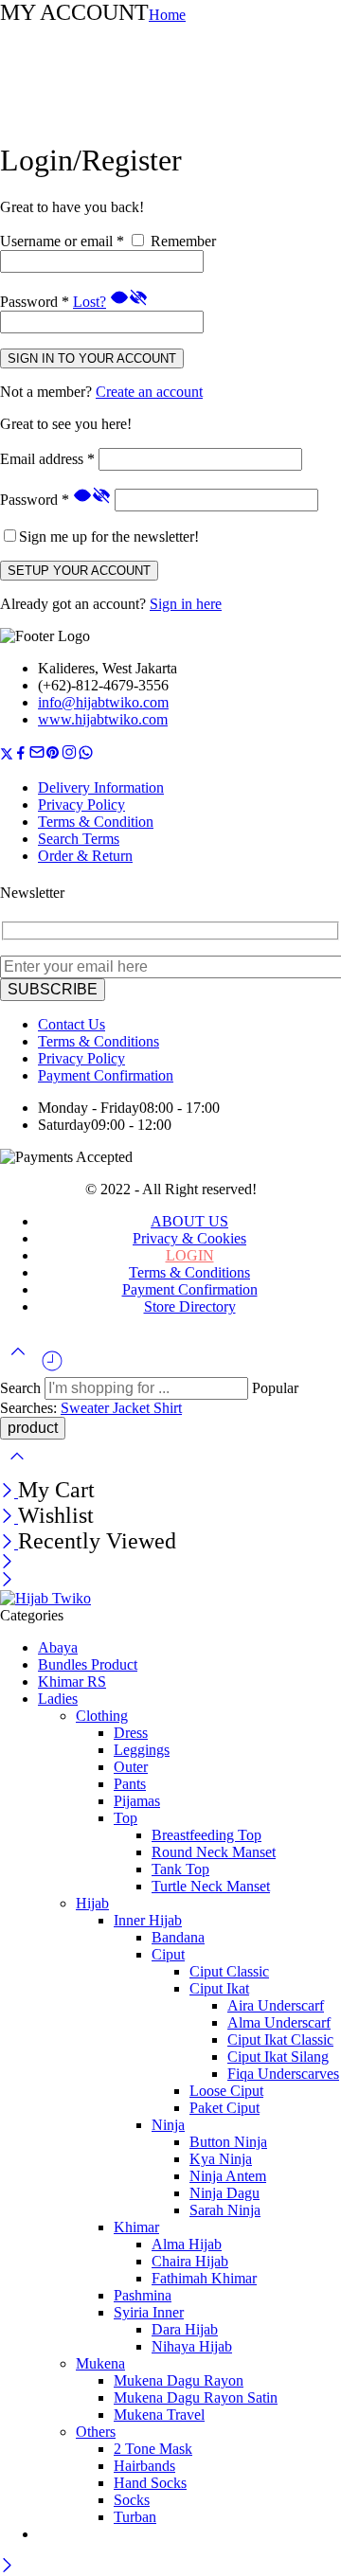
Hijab (92, 1903)
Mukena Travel (159, 2415)
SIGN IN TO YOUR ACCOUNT (92, 358)
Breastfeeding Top (206, 1835)
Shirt (168, 1408)
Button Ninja (228, 2142)
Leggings (142, 1750)
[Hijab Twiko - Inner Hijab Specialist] (45, 1598)
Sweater (87, 1408)
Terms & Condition (96, 822)
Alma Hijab (187, 2244)
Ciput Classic (229, 1971)
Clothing (102, 1716)
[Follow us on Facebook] (21, 755)
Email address (47, 459)
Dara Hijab (185, 2329)
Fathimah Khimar (204, 2278)
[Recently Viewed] (52, 1368)
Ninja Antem (228, 2176)
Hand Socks (150, 2483)
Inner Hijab (148, 1920)
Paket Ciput (224, 2108)
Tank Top (180, 1869)
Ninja (168, 2125)
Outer (131, 1767)
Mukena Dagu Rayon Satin (196, 2397)
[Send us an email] (37, 755)
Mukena (100, 2363)
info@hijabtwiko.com (103, 702)
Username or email (62, 241)
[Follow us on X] (7, 755)
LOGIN (190, 1255)
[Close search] (17, 1468)
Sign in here (186, 604)
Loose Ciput (226, 2091)
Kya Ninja (221, 2159)
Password (35, 302)
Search (22, 1388)
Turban (135, 2517)
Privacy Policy (81, 805)
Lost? (90, 302)
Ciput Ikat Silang (278, 2057)
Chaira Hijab (190, 2261)
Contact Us (72, 1024)
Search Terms (79, 839)
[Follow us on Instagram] (69, 755)
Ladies (58, 1699)
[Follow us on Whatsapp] (86, 755)
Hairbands (144, 2466)
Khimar (136, 2227)
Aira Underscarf (276, 2005)
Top (126, 1818)
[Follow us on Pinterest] (53, 755)
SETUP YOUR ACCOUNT (79, 571)
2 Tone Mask (153, 2449)
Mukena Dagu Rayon (179, 2380)
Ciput (168, 1954)
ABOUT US (189, 1221)
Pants (130, 1784)
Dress (131, 1733)
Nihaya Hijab (192, 2346)
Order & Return (85, 856)
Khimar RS (72, 1682)
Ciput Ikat (219, 1988)
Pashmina (143, 2295)
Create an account (149, 392)
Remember (181, 241)
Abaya (58, 1647)
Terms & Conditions (99, 1041)
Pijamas (137, 1801)
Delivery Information (101, 787)
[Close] (9, 1492)
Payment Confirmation (106, 1075)
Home (167, 15)
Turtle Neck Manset (211, 1886)
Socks (132, 2500)
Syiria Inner (149, 2312)
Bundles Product (88, 1664)
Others (96, 2432)
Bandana (178, 1937)
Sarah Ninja (225, 2210)
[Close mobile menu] (7, 1581)
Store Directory (190, 1306)
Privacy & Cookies (189, 1238)
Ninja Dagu (224, 2193)
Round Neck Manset (214, 1852)
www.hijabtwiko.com (103, 719)
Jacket (133, 1408)
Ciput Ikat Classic (280, 2039)
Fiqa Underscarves (283, 2074)
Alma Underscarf (279, 2022)
